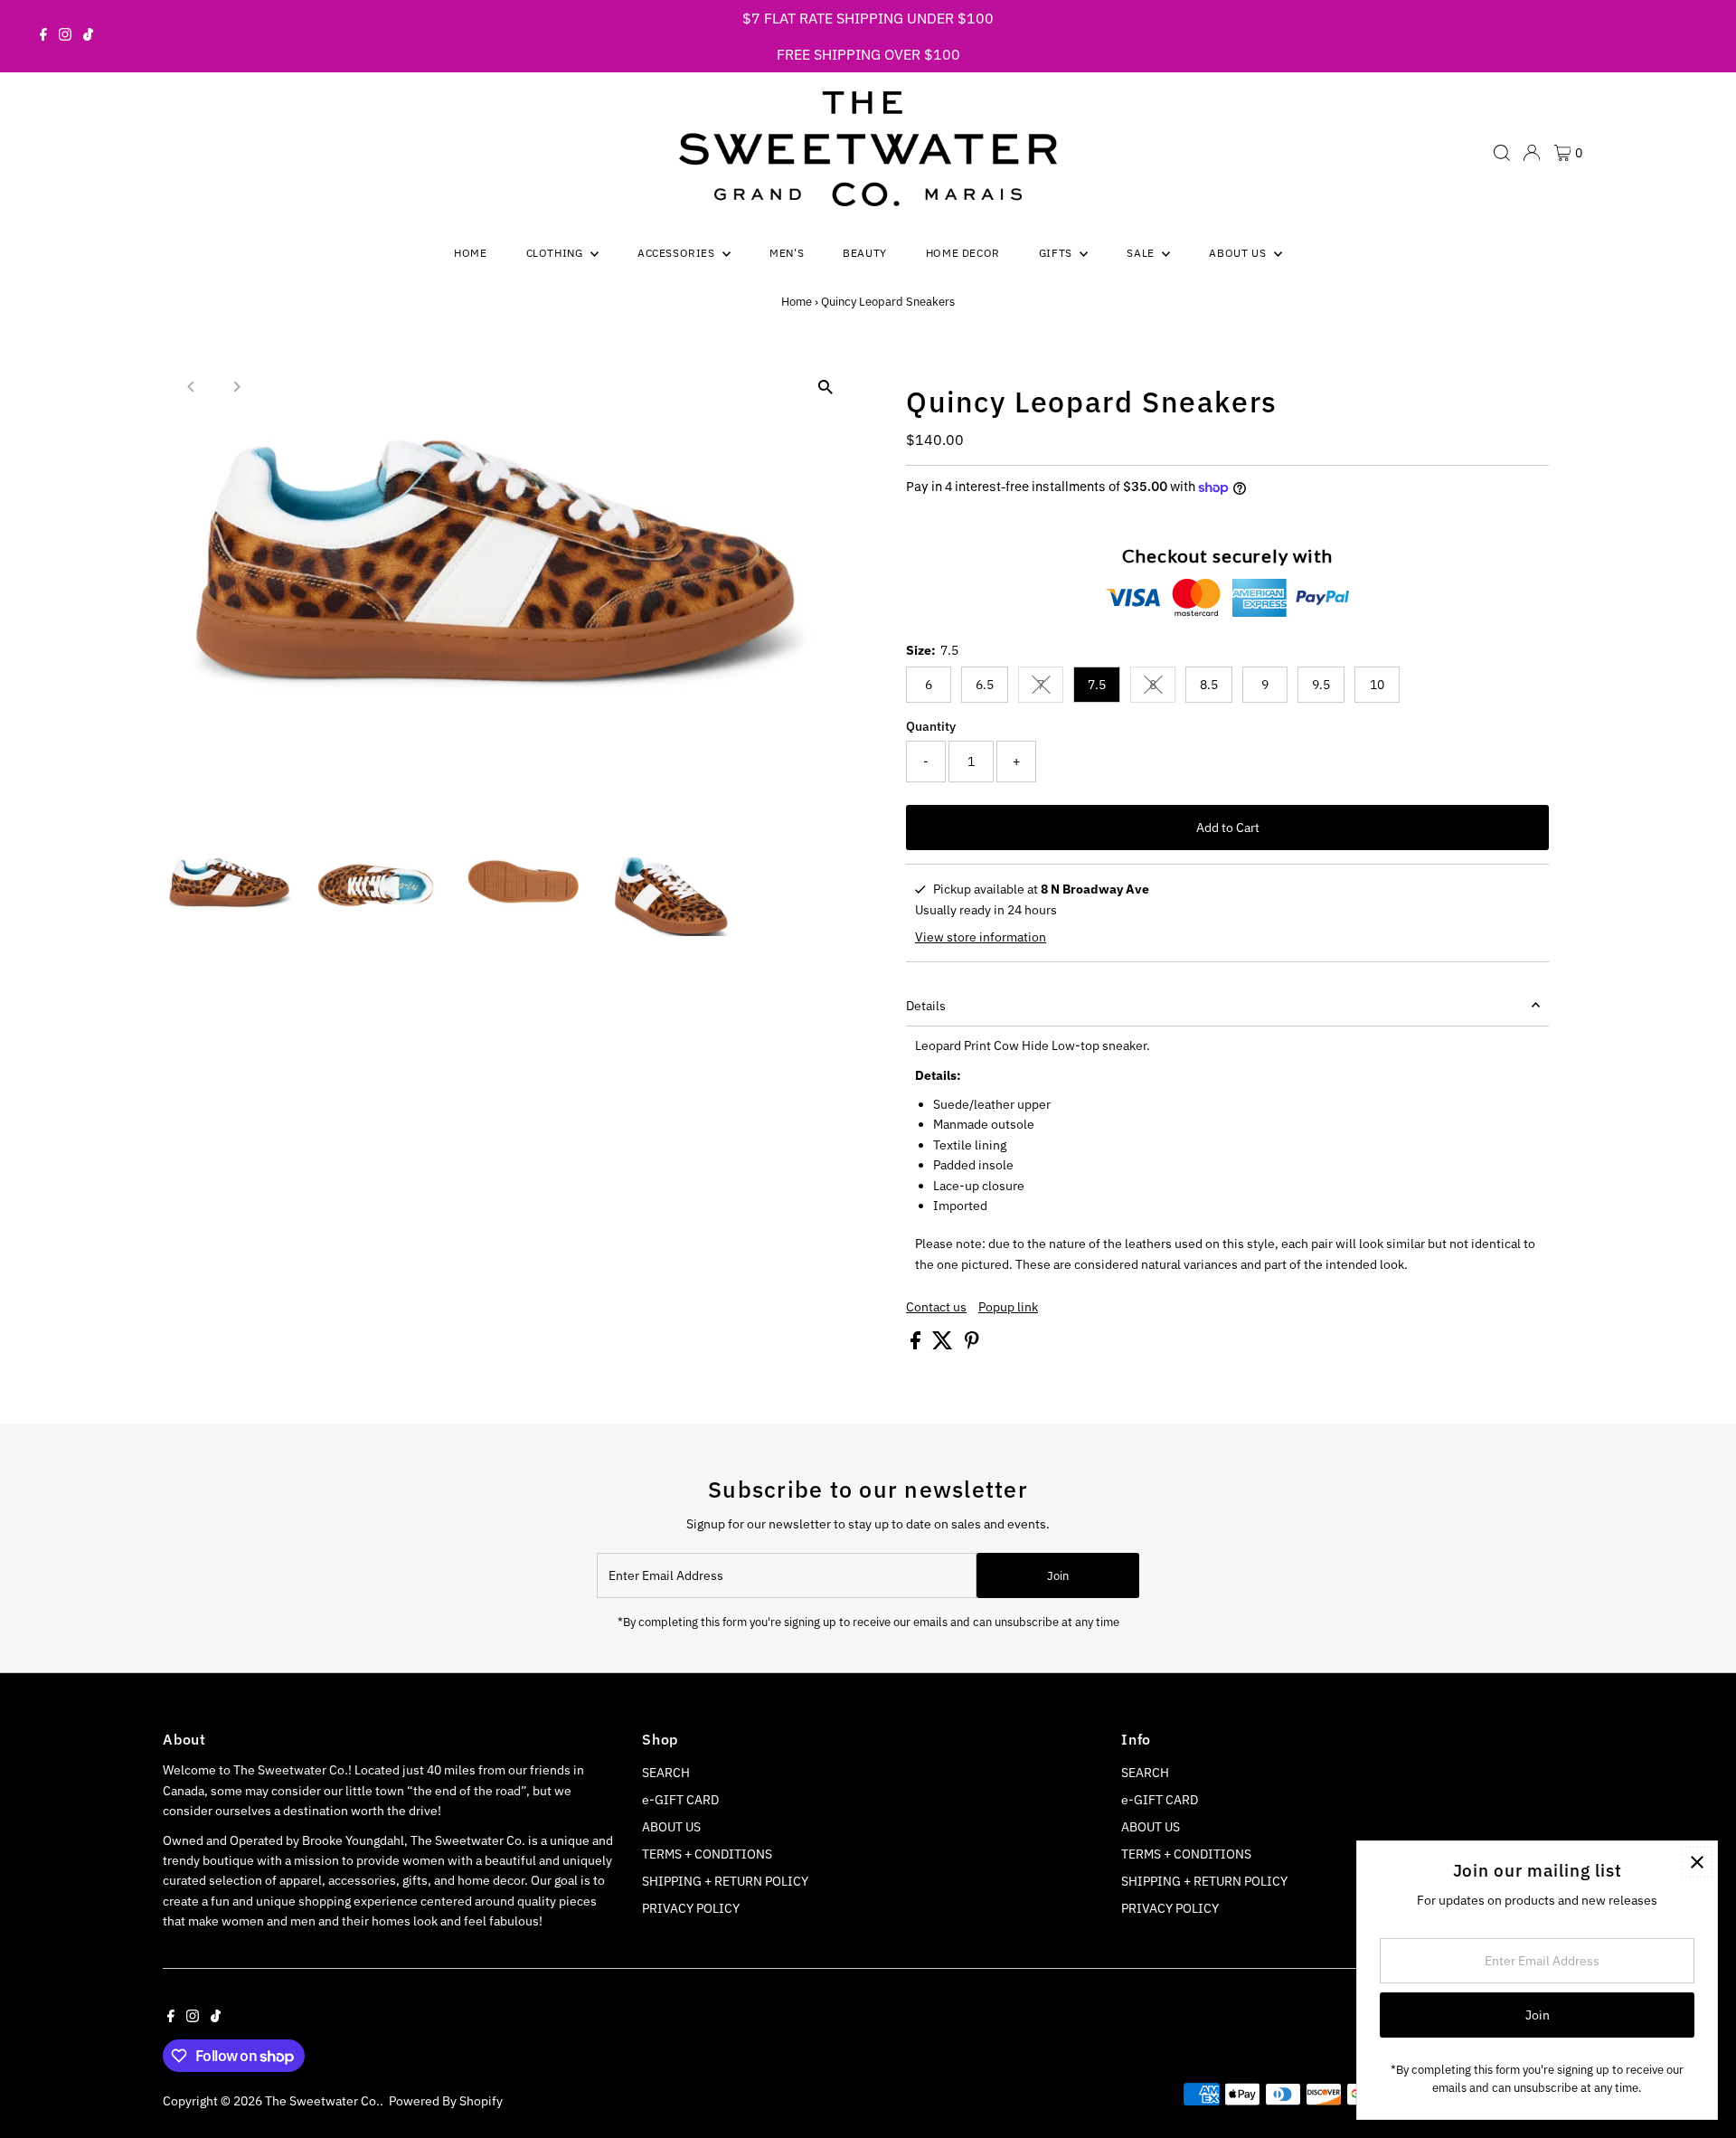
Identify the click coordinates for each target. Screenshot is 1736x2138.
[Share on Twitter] (944, 1345)
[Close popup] (1697, 1862)
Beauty (865, 253)
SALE (1142, 253)
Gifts (1057, 253)
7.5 (1097, 685)
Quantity (931, 726)
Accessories (678, 253)
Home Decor (963, 253)
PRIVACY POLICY (691, 1908)
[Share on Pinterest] (972, 1345)
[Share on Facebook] (917, 1345)
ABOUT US (671, 1827)
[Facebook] (43, 36)
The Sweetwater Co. (322, 2101)
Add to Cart (1228, 828)
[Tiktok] (88, 36)
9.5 (1321, 685)
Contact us (936, 1307)
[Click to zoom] (825, 388)
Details (926, 1006)
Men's (787, 253)
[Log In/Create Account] (1532, 153)
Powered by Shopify (446, 2101)
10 (1377, 685)
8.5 (1209, 685)
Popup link (1008, 1307)
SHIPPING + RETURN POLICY (725, 1881)
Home (470, 253)
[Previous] (192, 387)
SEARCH (666, 1773)
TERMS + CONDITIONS (707, 1854)
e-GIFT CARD (680, 1800)
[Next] (236, 387)
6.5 (985, 685)
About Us (1239, 253)
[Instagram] (65, 36)
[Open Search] (1502, 153)
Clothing (556, 253)
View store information (981, 937)
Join (1058, 1576)
